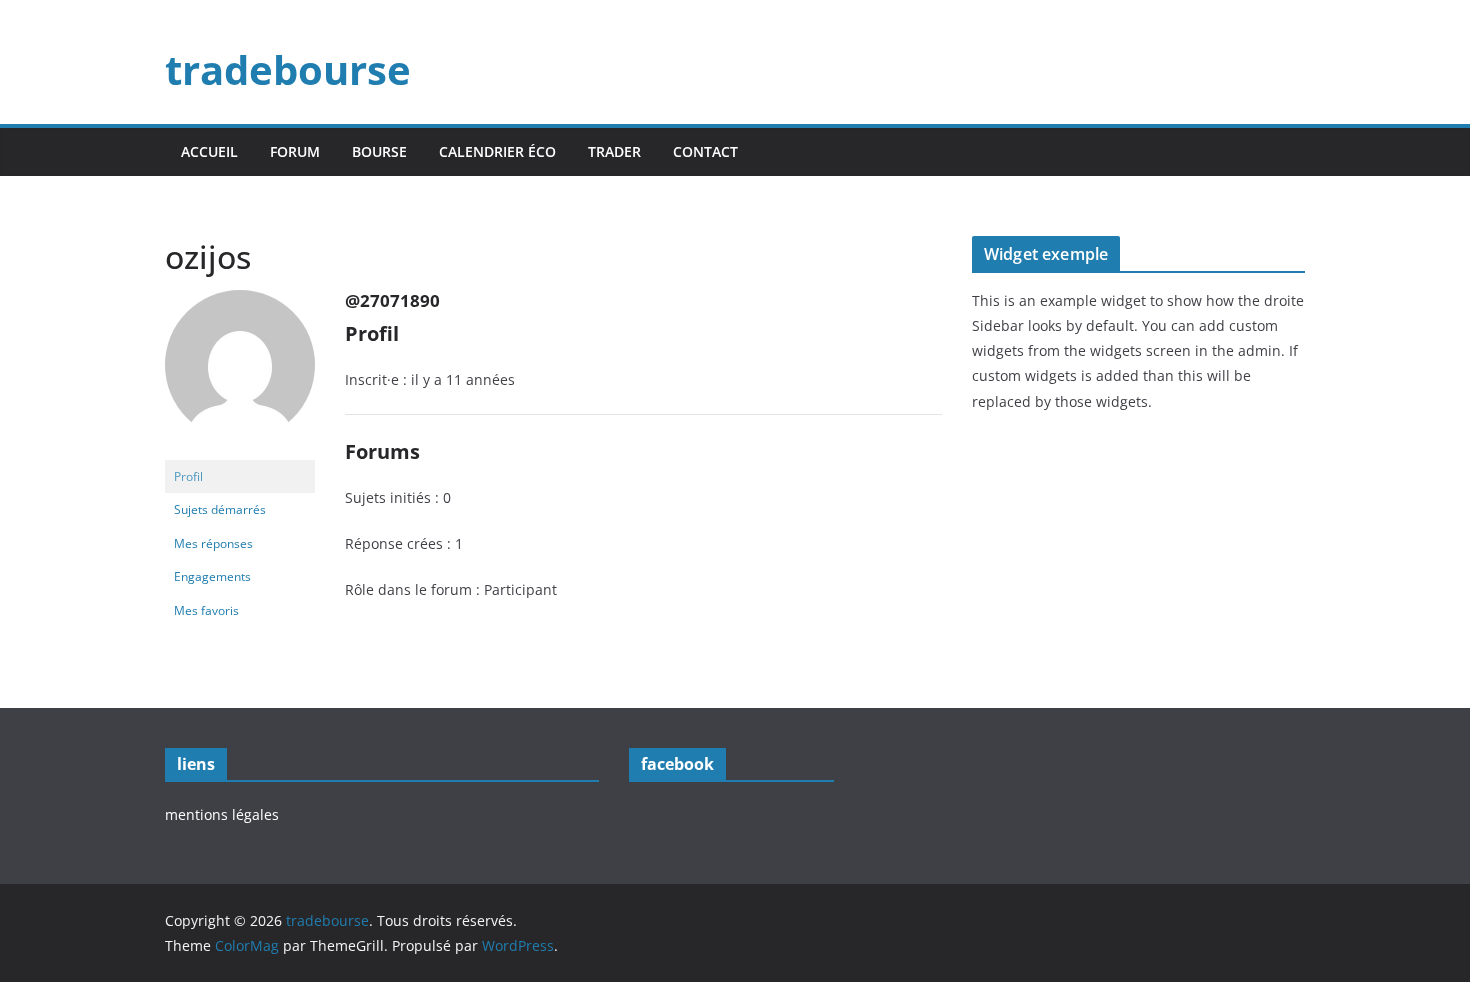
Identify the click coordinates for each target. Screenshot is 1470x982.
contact (705, 151)
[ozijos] (240, 298)
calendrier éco (497, 151)
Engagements (212, 576)
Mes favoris (206, 610)
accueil (209, 151)
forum (295, 151)
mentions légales (222, 814)
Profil (188, 476)
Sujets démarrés (220, 509)
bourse (379, 151)
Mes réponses (213, 543)
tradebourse (288, 69)
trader (614, 151)
